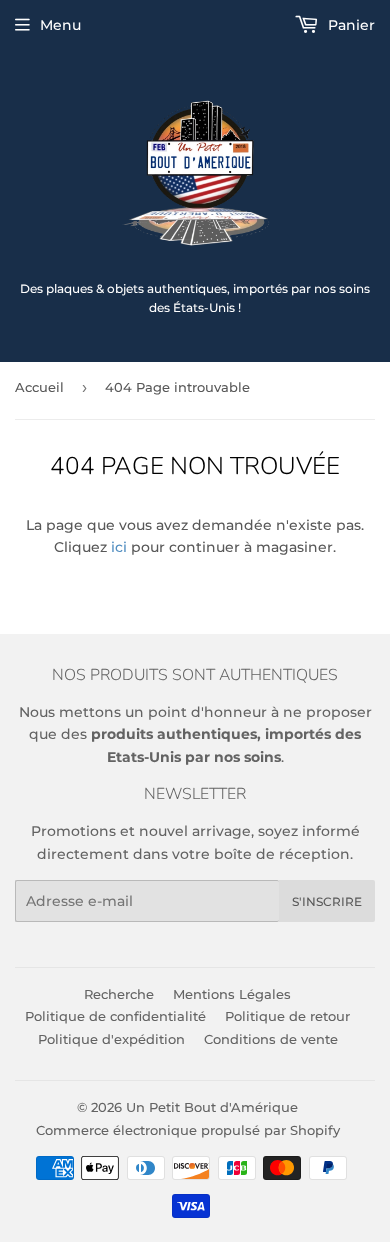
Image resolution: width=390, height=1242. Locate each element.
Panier (349, 25)
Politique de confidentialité (115, 1016)
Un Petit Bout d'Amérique (212, 1107)
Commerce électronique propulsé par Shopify (188, 1130)
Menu (60, 25)
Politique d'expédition (111, 1039)
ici (119, 547)
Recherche (119, 994)
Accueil (39, 387)
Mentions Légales (232, 994)
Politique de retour (287, 1016)
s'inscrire (327, 901)
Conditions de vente (271, 1039)
